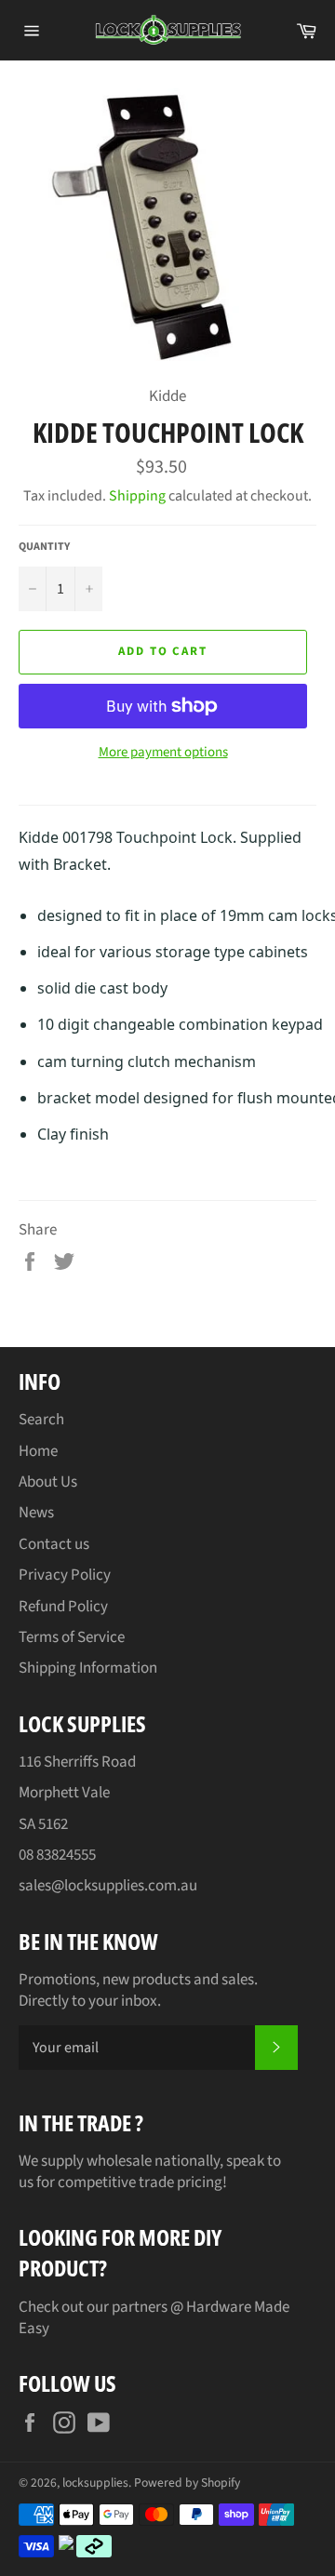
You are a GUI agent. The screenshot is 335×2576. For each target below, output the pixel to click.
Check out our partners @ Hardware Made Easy (154, 2318)
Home (38, 1451)
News (36, 1513)
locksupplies (95, 2483)
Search (41, 1420)
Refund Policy (63, 1607)
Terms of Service (72, 1637)
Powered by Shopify (187, 2483)
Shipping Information (88, 1668)
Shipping (137, 496)
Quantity (44, 547)
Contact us (54, 1544)
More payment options (163, 753)
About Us (48, 1482)
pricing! (202, 2182)
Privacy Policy (65, 1575)
